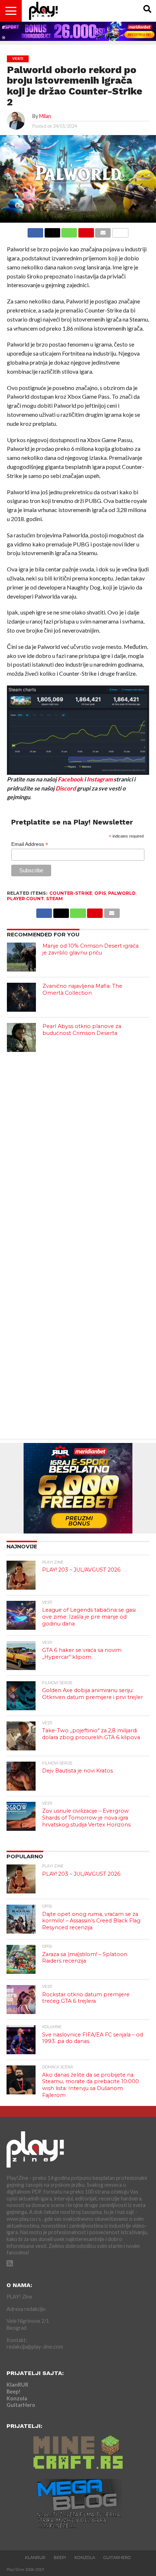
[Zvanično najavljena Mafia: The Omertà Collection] (21, 997)
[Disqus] (78, 1150)
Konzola (17, 2398)
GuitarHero (21, 2405)
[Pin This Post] (86, 231)
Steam (54, 899)
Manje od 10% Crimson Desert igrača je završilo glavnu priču (91, 949)
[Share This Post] (52, 231)
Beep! (14, 2392)
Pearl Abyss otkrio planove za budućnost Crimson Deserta (82, 1030)
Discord (66, 788)
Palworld (122, 893)
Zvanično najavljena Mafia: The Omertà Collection (82, 989)
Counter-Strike (71, 893)
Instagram (100, 779)
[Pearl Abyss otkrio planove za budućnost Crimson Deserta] (21, 1037)
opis (100, 893)
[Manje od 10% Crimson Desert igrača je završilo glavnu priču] (21, 957)
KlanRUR (17, 2385)
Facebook (70, 779)
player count (25, 899)
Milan (45, 116)
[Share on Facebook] (35, 231)
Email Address (30, 844)
